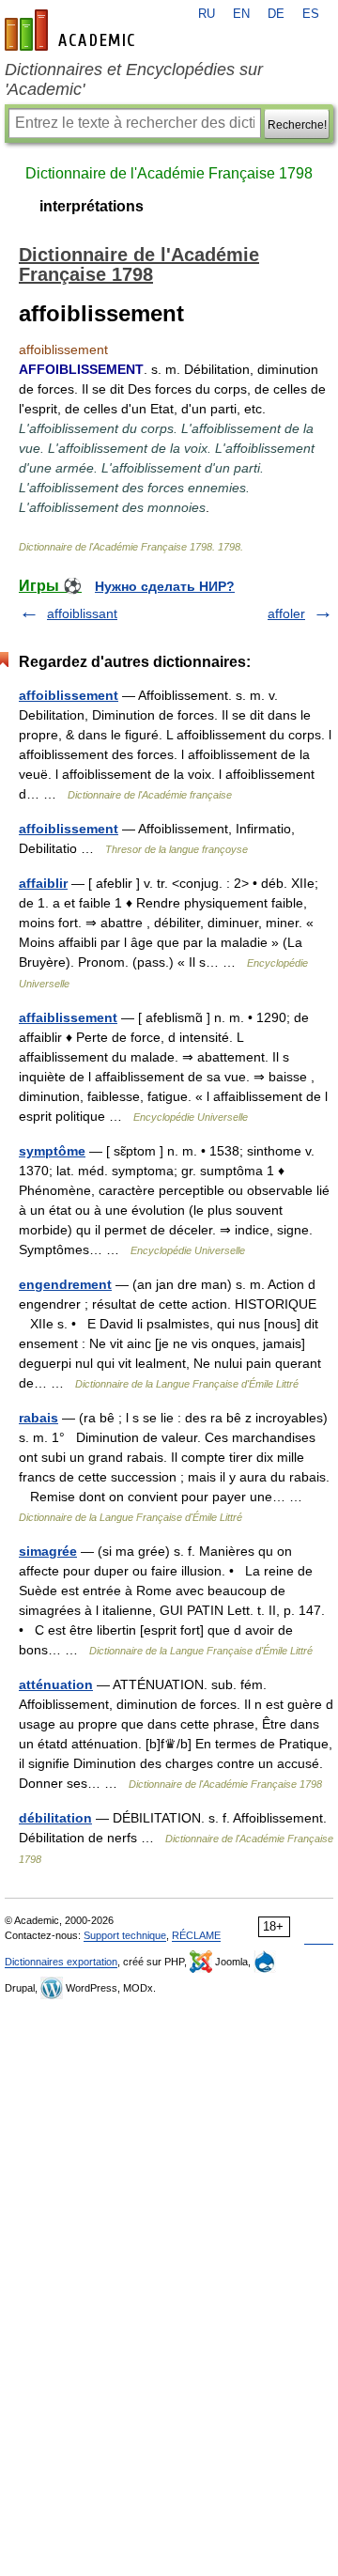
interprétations (92, 206)
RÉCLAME (196, 1935)
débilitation (55, 1818)
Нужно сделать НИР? (165, 586)
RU (207, 14)
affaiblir (43, 883)
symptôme (52, 1151)
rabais (38, 1418)
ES (311, 14)
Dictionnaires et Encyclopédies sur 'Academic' (134, 79)
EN (241, 14)
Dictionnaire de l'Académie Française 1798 (169, 173)
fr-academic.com (72, 30)
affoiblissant (82, 613)
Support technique (125, 1935)
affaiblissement (68, 1017)
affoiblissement (69, 695)
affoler (286, 613)
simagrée (48, 1551)
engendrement (65, 1284)
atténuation (56, 1684)
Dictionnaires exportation (61, 1962)
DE (276, 14)
